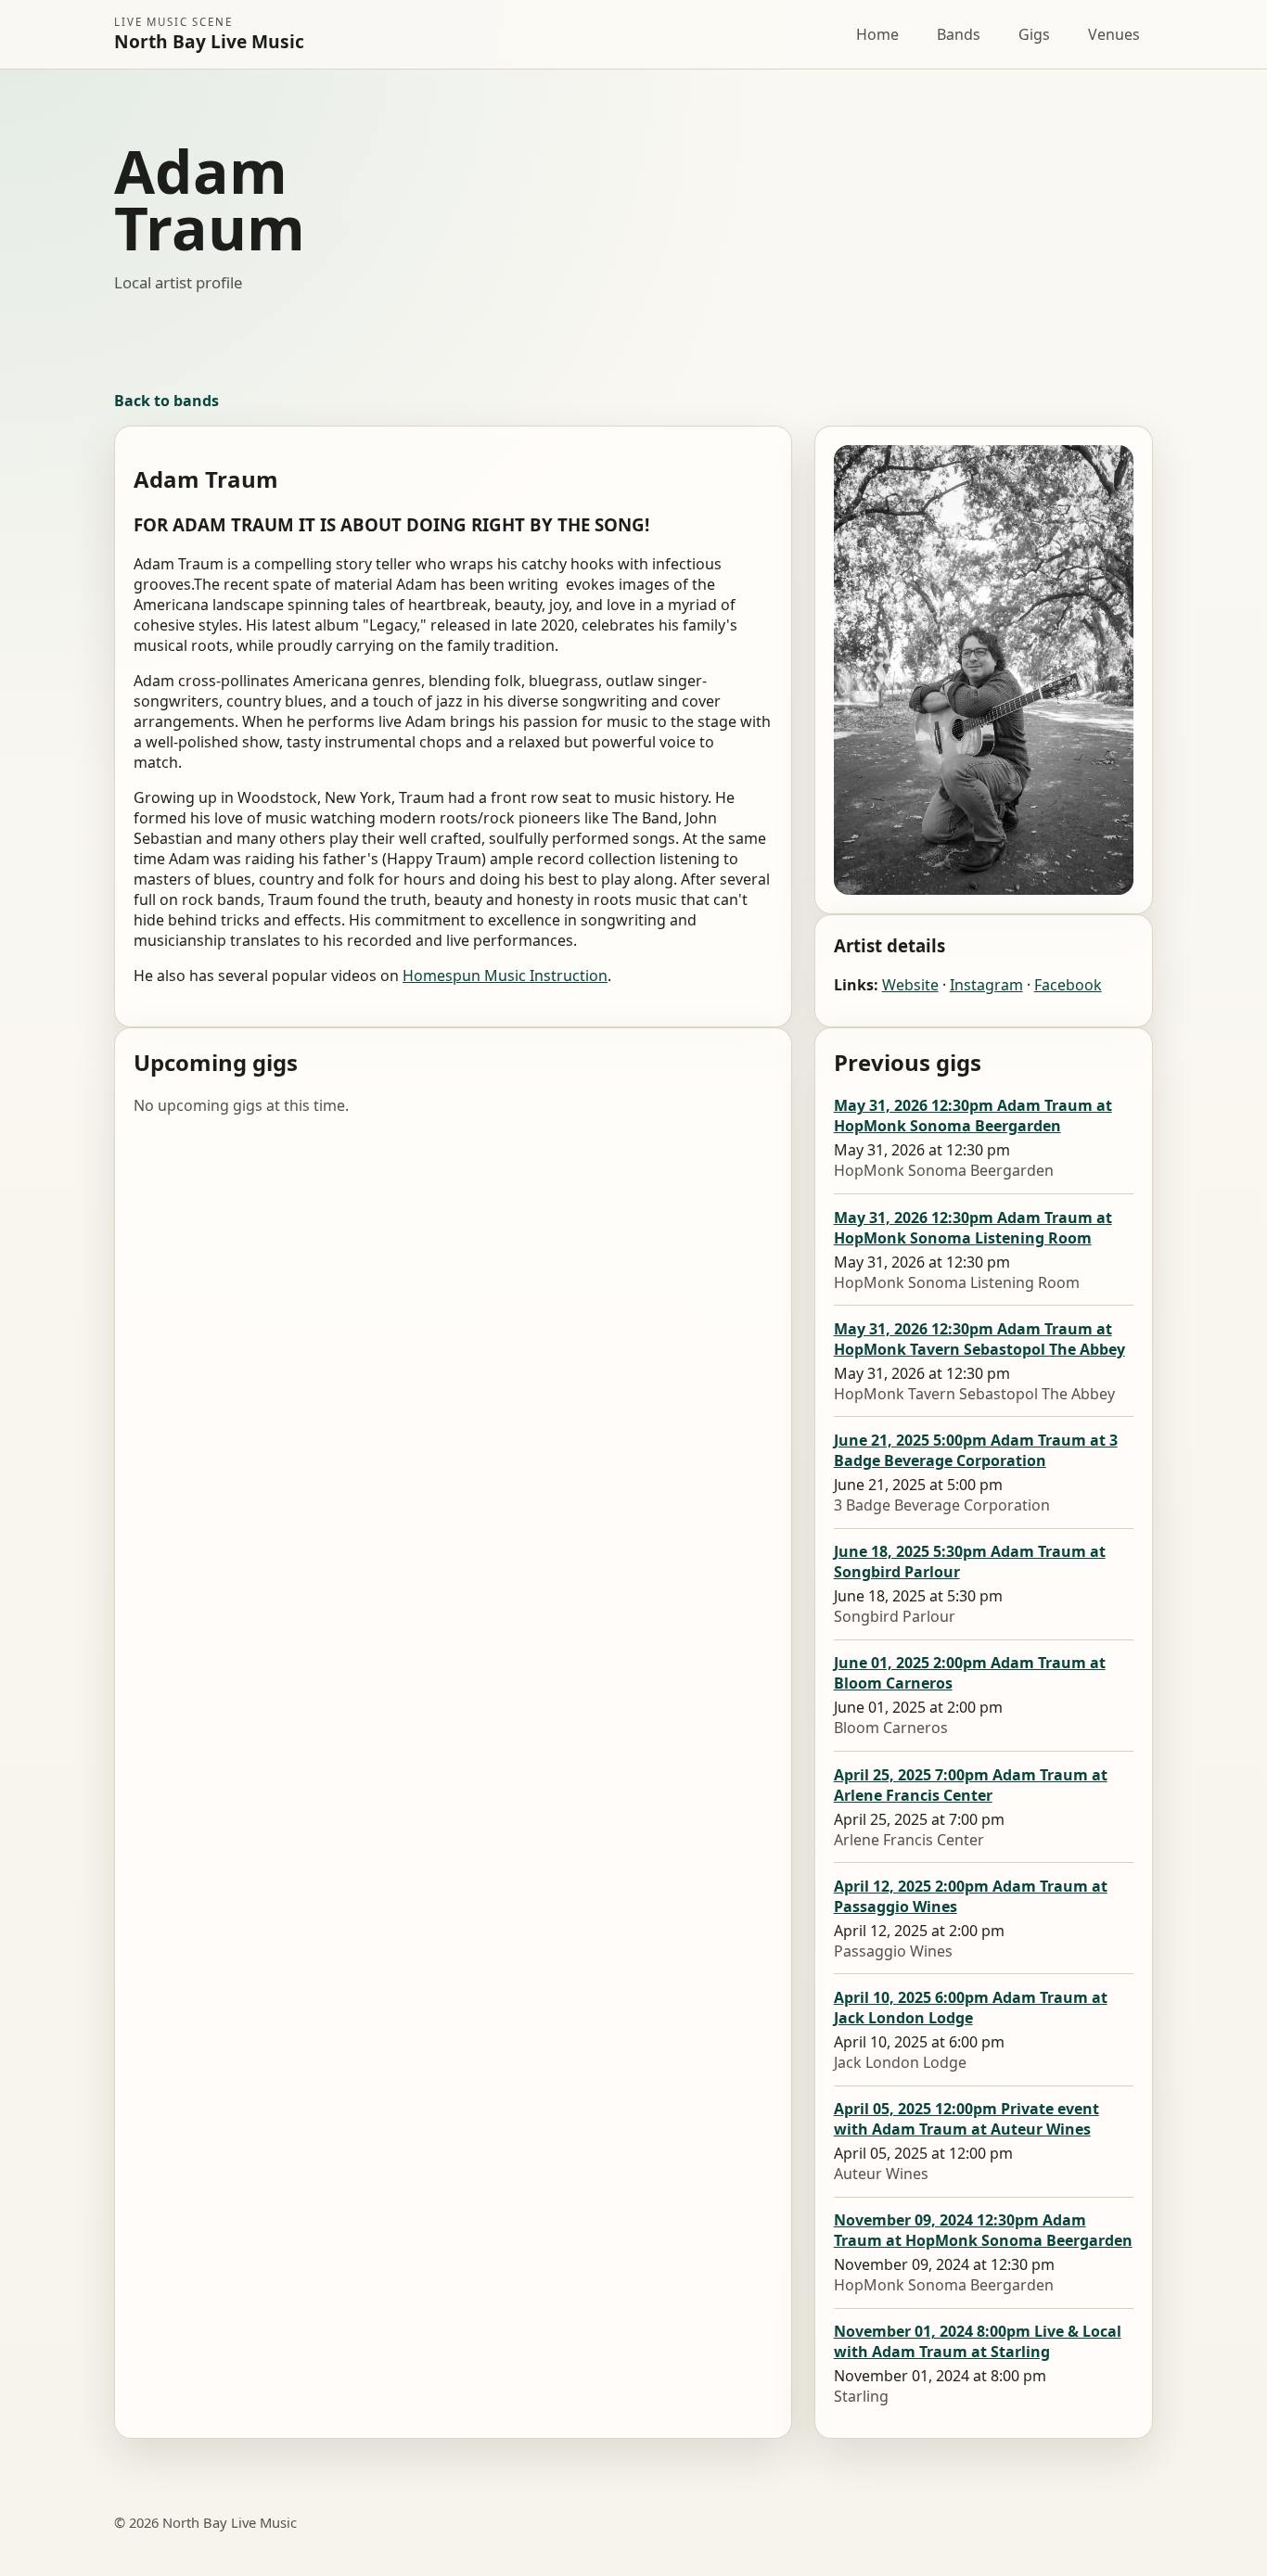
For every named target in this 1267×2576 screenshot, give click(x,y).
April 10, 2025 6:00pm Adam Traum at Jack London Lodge (971, 2008)
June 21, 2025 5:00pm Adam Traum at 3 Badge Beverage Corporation (976, 1450)
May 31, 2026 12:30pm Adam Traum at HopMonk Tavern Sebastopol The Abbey (979, 1339)
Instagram (986, 985)
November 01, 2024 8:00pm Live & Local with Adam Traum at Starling (978, 2341)
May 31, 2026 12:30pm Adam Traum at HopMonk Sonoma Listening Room (973, 1228)
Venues (1114, 34)
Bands (959, 34)
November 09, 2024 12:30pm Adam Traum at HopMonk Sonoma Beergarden (983, 2230)
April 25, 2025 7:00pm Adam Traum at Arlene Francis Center (971, 1785)
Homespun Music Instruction (505, 976)
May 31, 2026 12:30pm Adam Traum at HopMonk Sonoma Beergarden (973, 1116)
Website (910, 985)
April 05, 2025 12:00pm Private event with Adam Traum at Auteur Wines (966, 2119)
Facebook (1068, 985)
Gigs (1034, 34)
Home (877, 34)
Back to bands (166, 401)
